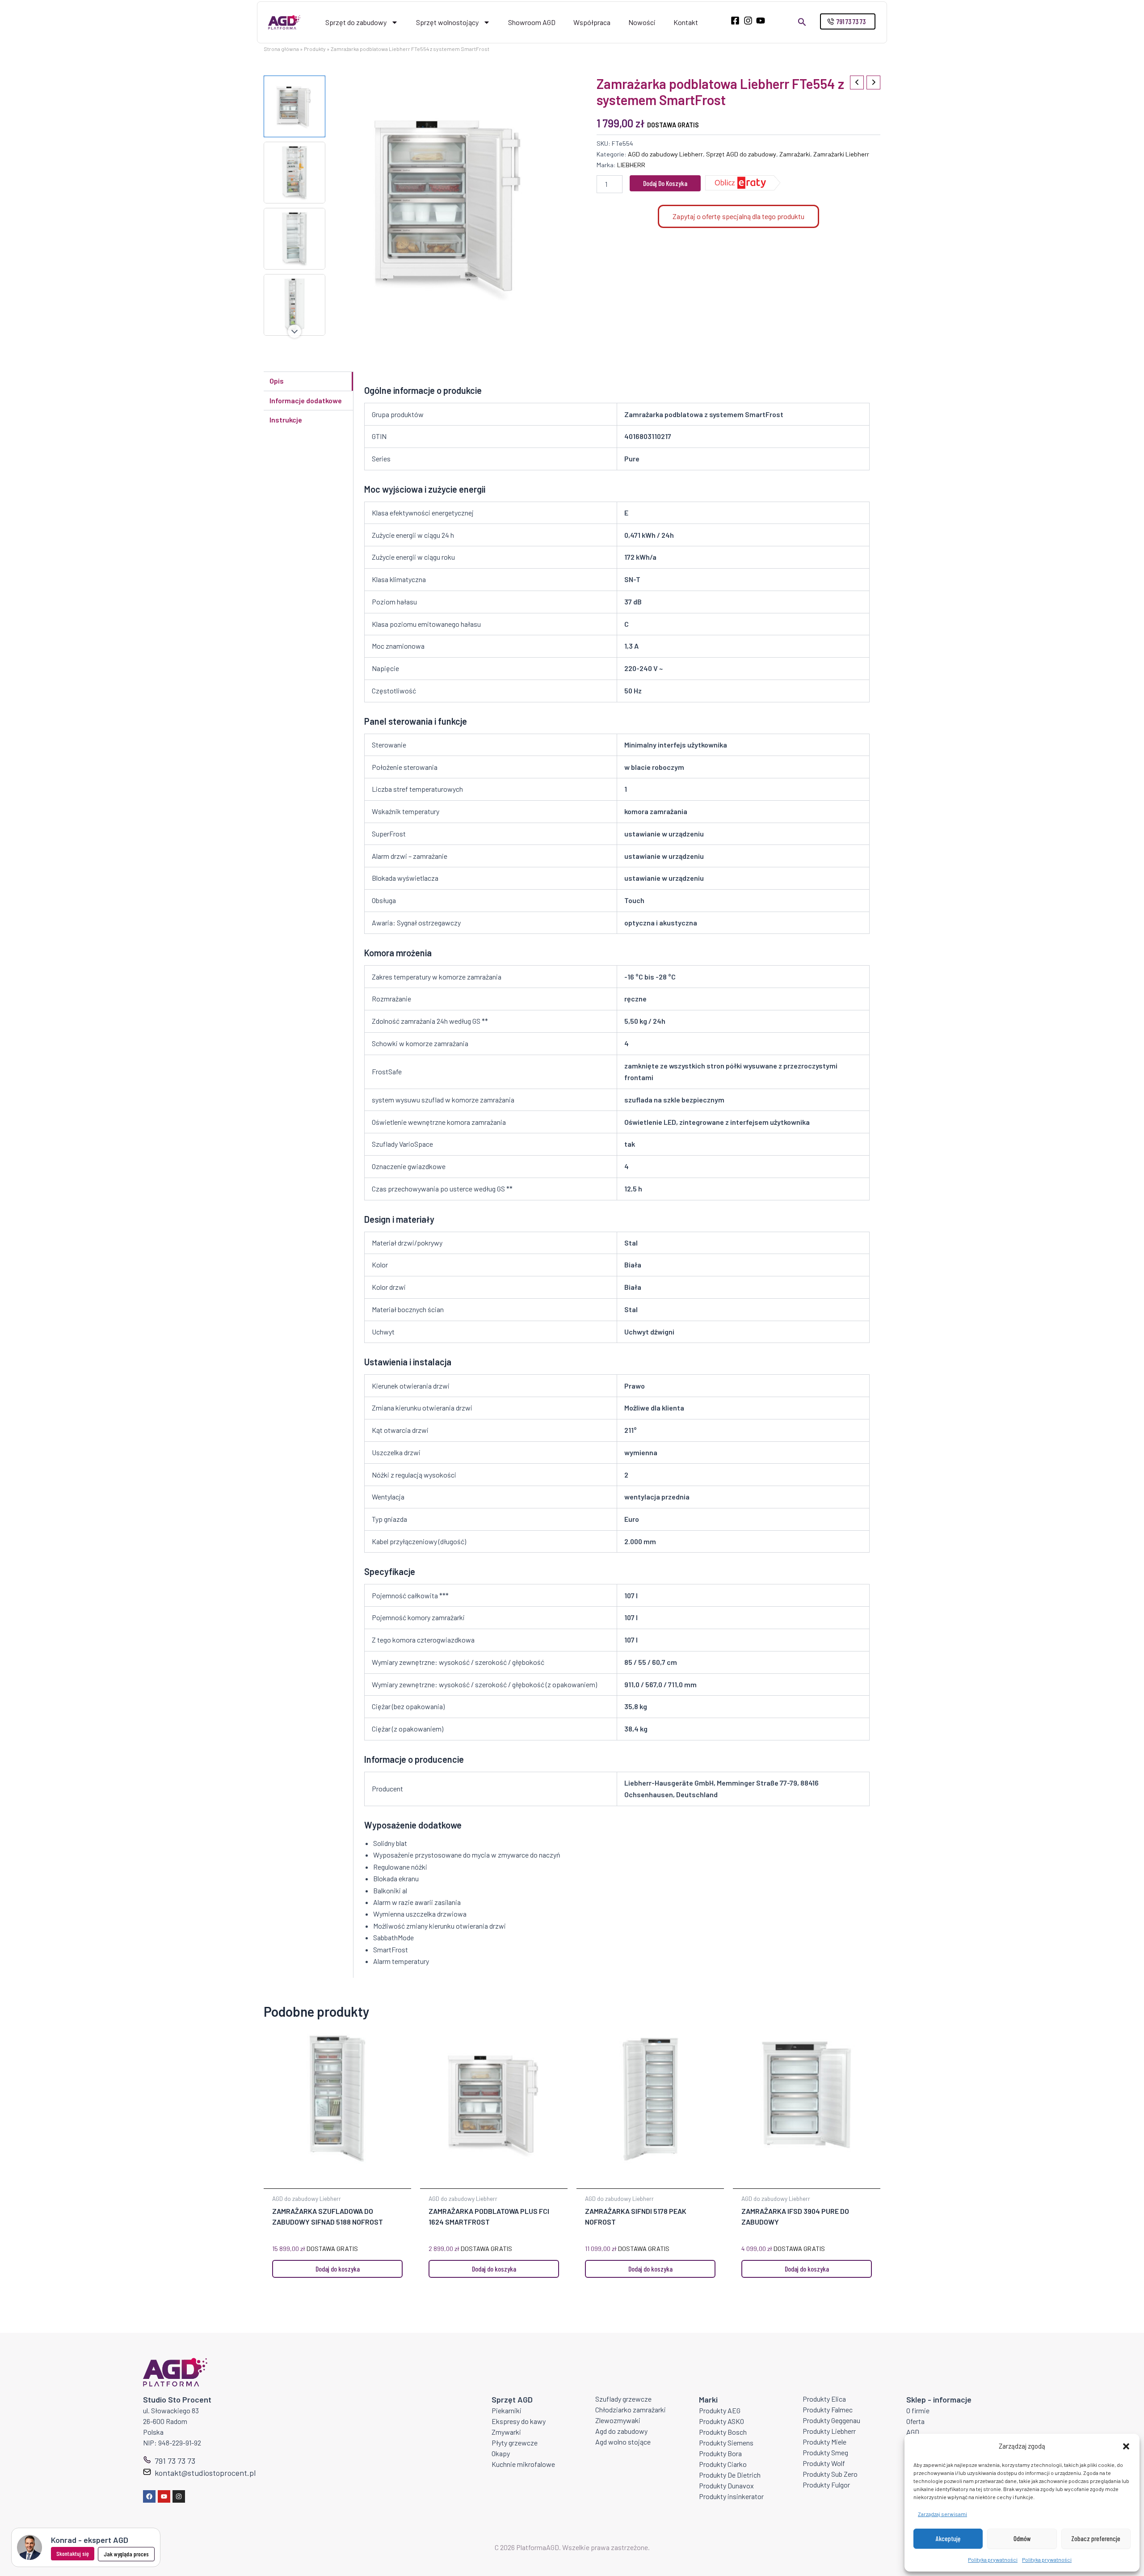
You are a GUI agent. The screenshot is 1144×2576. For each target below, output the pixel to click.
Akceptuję (948, 2538)
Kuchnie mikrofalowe (523, 2464)
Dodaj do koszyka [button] (338, 2269)
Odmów (1022, 2538)
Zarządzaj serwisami (942, 2514)
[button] (1126, 2446)
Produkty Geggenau (831, 2420)
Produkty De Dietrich (730, 2475)
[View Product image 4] (294, 305)
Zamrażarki (795, 154)
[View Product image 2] (294, 173)
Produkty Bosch (723, 2432)
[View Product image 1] (294, 106)
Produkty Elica (824, 2399)
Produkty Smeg (825, 2452)
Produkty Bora (720, 2453)
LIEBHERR (631, 165)
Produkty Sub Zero (830, 2474)
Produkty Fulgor (826, 2485)
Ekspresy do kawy (519, 2421)
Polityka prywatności (993, 2559)
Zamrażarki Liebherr (841, 154)
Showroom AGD (532, 22)
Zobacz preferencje (1096, 2538)
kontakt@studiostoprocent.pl (205, 2473)
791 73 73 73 (175, 2461)
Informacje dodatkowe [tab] (306, 400)
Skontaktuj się (73, 2553)
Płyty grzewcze (515, 2443)
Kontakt (686, 22)
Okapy (501, 2453)
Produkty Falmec (828, 2409)
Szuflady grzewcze (623, 2399)
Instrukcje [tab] (286, 420)
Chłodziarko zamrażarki (631, 2409)
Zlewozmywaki (618, 2420)
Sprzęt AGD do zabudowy (741, 154)
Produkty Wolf (824, 2463)
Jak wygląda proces (126, 2554)
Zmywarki (506, 2432)
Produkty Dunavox (726, 2485)
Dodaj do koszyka (665, 183)
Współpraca (592, 22)
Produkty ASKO (721, 2421)
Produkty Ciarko (723, 2464)
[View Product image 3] (294, 239)
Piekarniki (507, 2410)
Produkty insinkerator (731, 2496)
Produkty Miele (824, 2442)
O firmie (918, 2410)
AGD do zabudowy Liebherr (665, 154)
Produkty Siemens (726, 2443)
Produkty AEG (720, 2410)
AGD (913, 2432)
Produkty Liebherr (829, 2431)
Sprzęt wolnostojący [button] (447, 22)
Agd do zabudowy (621, 2431)
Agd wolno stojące (623, 2442)
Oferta (915, 2421)
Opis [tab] (277, 381)
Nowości (642, 22)
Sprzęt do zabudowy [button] (356, 22)
